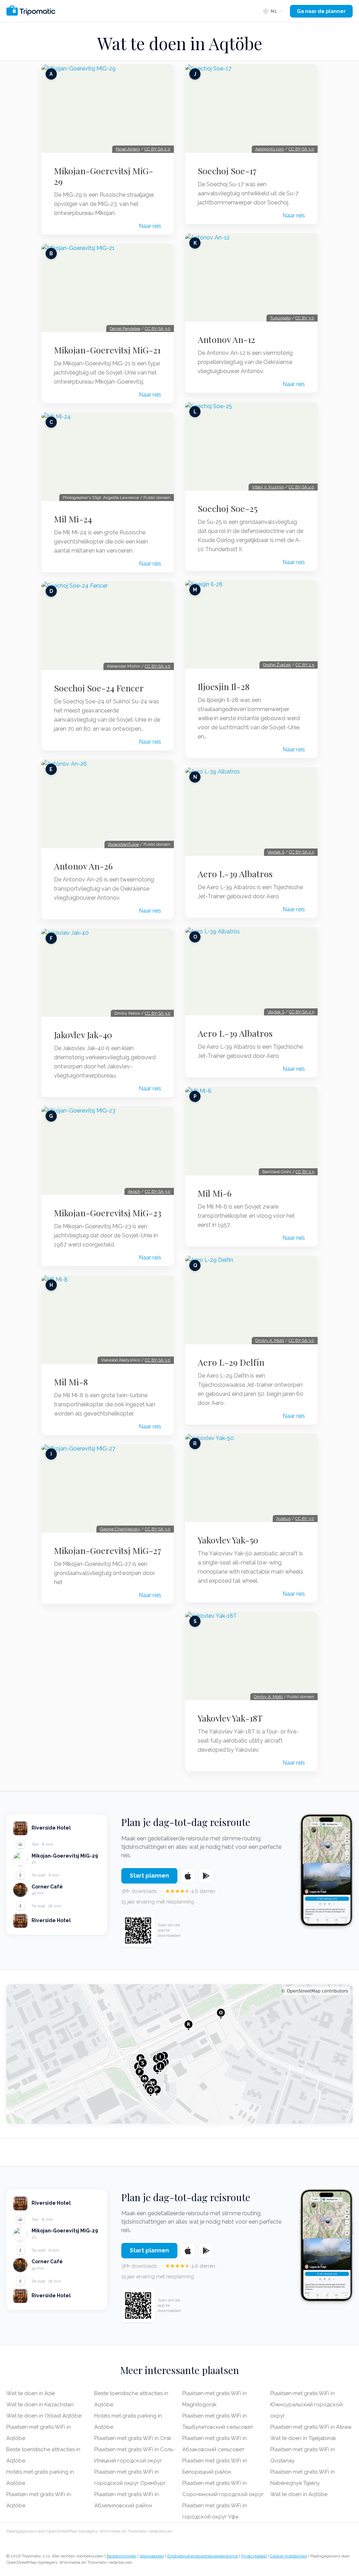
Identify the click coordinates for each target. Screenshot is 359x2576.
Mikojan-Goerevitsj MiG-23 (108, 1213)
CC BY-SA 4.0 (301, 487)
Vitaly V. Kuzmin (268, 487)
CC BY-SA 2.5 (302, 852)
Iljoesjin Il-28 (224, 687)
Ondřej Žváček (277, 665)
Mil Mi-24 (73, 519)
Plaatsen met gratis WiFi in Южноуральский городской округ (306, 2405)
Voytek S (276, 852)
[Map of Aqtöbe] (179, 2054)
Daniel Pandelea (125, 329)
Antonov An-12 (226, 339)
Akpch (134, 1191)
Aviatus (283, 1519)
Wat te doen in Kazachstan (40, 2405)
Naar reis (150, 226)
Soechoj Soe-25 (228, 508)
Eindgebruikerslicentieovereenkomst (203, 2556)
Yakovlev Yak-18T (230, 1718)
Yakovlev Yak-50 (228, 1540)
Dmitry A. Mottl (270, 1340)
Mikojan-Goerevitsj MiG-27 (108, 1550)
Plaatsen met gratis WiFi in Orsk (133, 2438)
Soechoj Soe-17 (227, 171)
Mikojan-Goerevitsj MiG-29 (104, 176)
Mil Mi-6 (215, 1193)
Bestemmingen (121, 2556)
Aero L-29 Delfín (231, 1362)
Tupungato (280, 318)
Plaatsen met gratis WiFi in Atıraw (311, 2427)
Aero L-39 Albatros (235, 874)
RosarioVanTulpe (123, 844)
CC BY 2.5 (305, 665)
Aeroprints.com (270, 149)
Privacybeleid (254, 2556)
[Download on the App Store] (188, 1876)
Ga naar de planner (321, 11)
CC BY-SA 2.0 (157, 149)
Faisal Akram (128, 149)
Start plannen (149, 1876)
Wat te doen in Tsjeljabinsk (303, 2438)
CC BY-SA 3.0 (158, 329)
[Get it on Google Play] (206, 1876)
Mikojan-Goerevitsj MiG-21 (107, 350)
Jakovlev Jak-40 (83, 1035)
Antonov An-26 (83, 866)
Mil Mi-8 (71, 1382)
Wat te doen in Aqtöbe (299, 2494)
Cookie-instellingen (289, 2556)
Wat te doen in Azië (31, 2393)
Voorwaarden (152, 2556)
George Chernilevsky (120, 1529)
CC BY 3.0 (305, 318)
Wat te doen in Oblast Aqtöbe (44, 2416)
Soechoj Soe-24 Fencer (99, 688)
